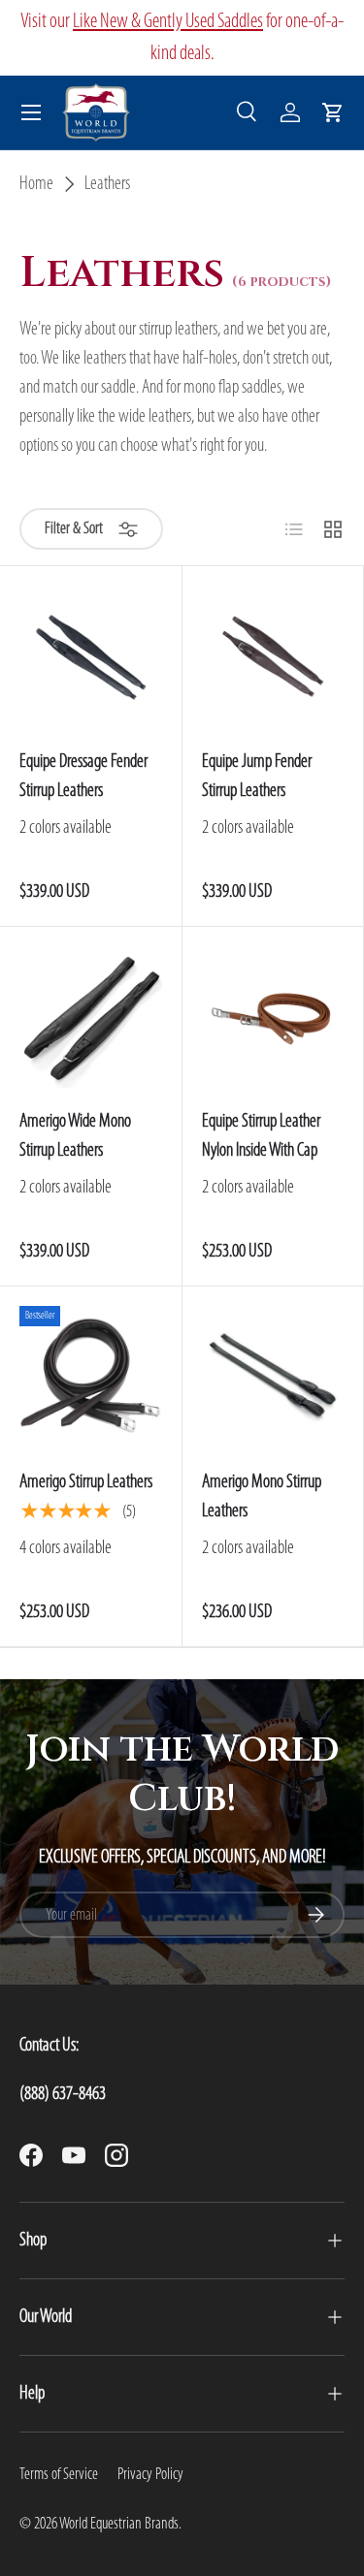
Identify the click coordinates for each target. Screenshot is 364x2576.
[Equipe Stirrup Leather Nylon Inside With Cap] (273, 1018)
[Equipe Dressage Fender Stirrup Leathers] (91, 657)
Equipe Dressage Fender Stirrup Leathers (83, 777)
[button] (333, 112)
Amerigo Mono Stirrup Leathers (262, 1497)
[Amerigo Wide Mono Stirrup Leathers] (91, 1018)
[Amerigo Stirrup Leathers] (91, 1377)
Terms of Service (59, 2475)
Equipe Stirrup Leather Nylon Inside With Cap (261, 1136)
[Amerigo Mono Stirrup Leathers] (273, 1377)
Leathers (107, 184)
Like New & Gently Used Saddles (168, 22)
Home (36, 184)
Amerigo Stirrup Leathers (86, 1482)
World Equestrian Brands (119, 2524)
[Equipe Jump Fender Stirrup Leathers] (273, 657)
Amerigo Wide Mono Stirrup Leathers (75, 1136)
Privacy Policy (150, 2475)
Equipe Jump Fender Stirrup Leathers (257, 777)
